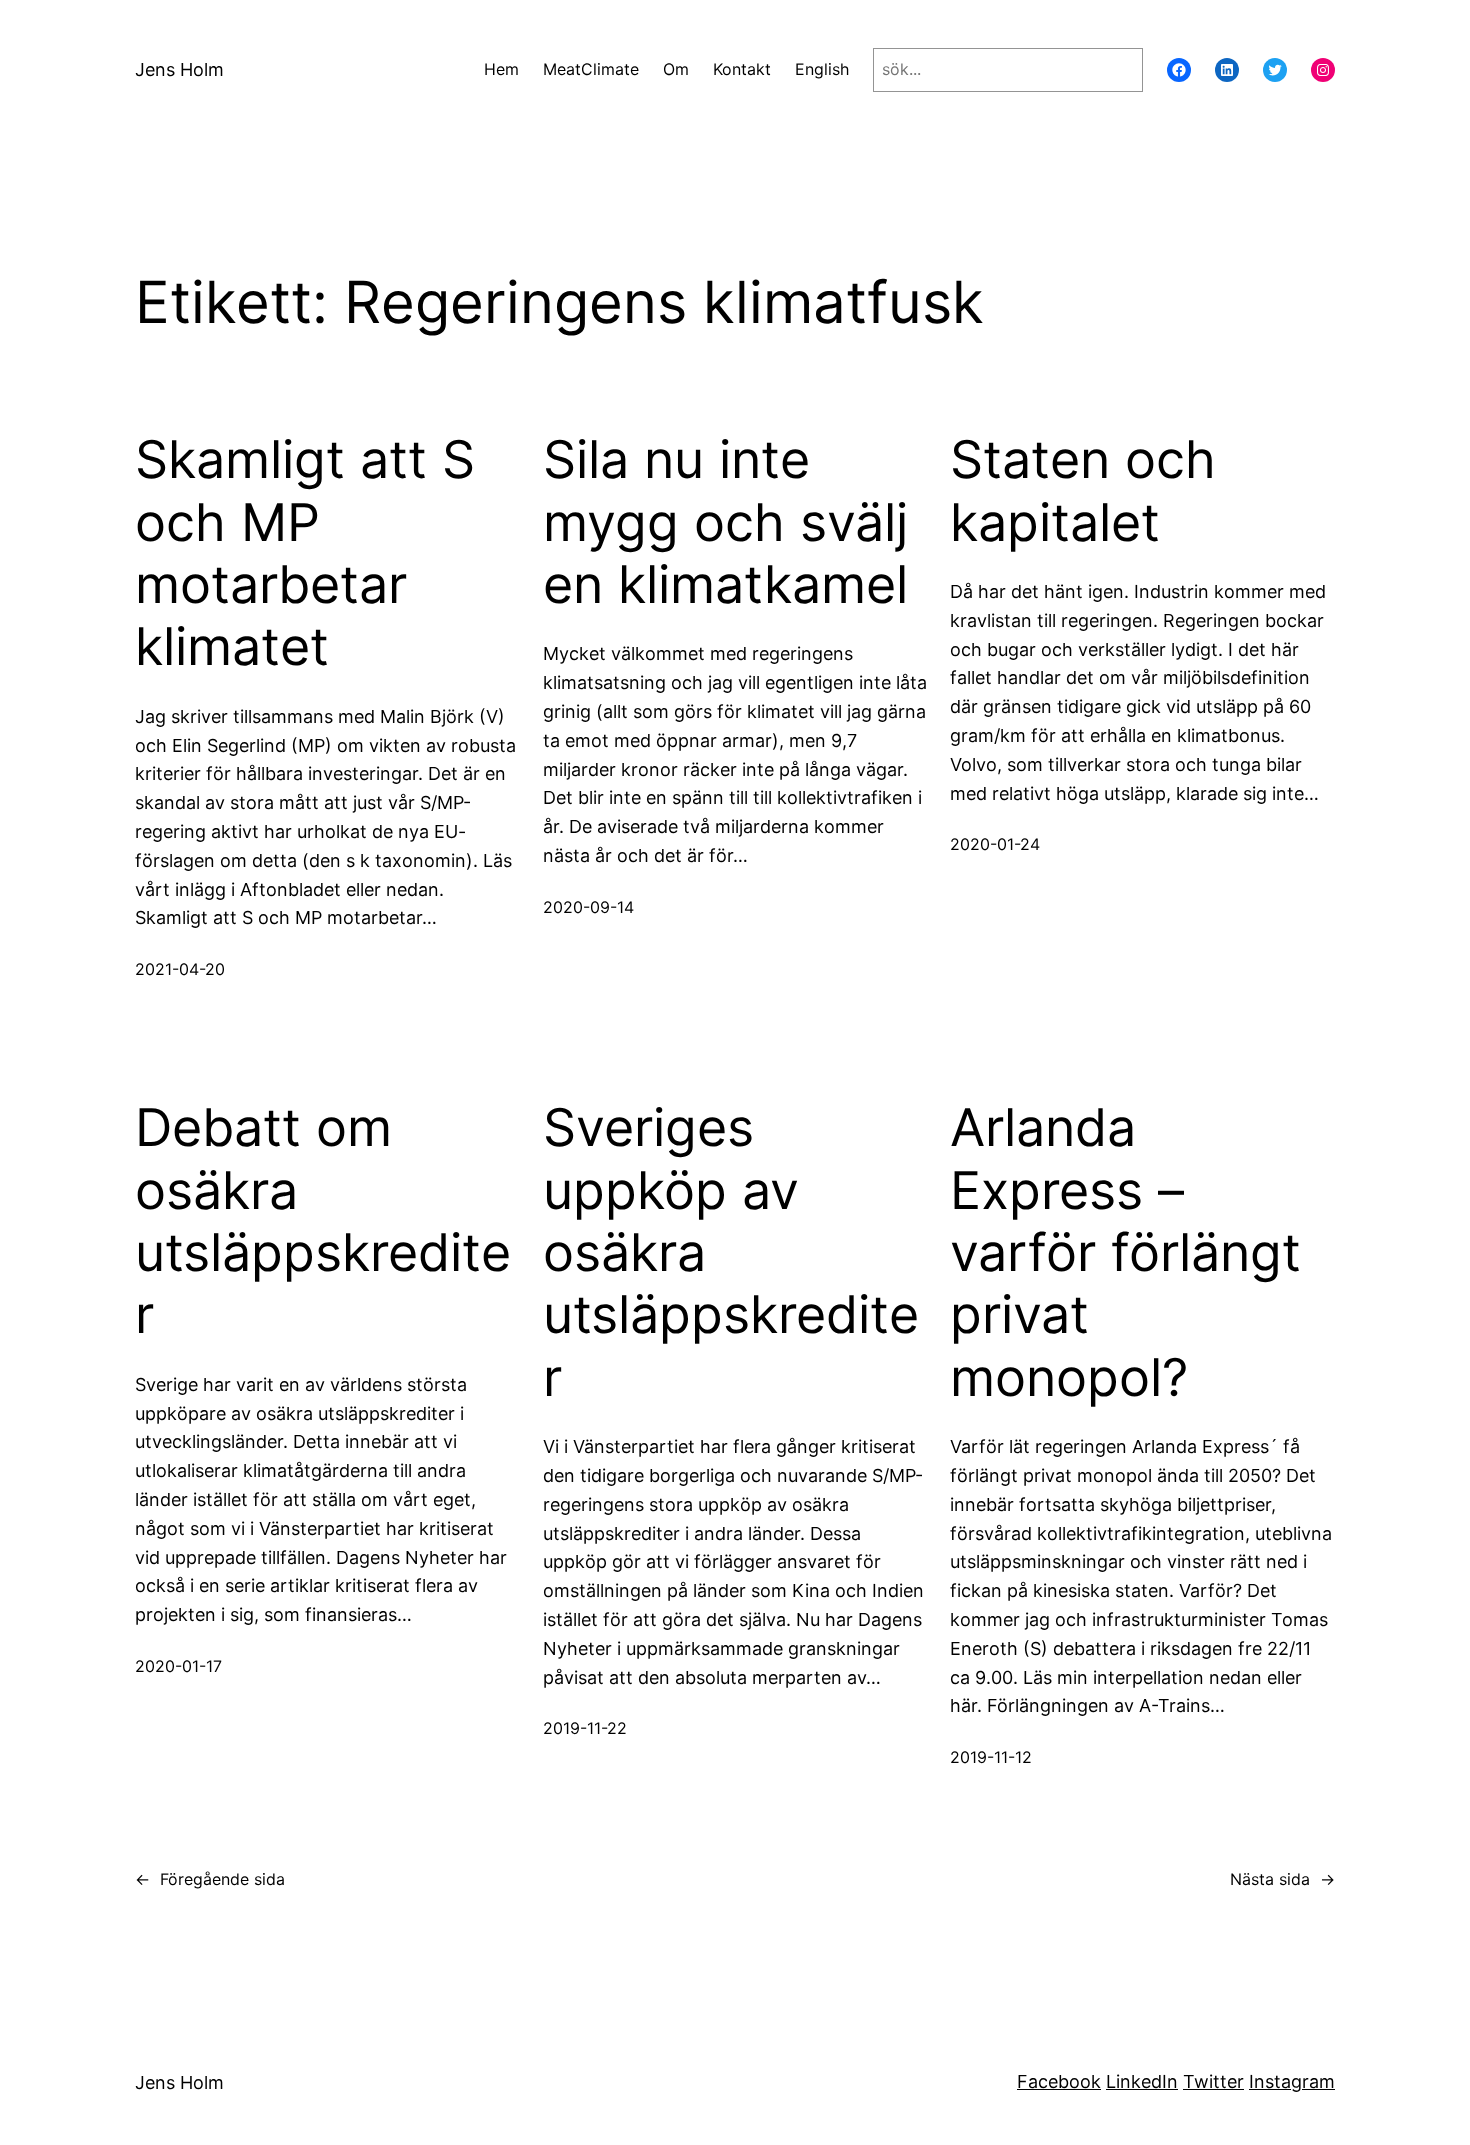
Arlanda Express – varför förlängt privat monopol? (1125, 1253)
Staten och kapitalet (1083, 491)
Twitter (1213, 2081)
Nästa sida (1282, 1879)
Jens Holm (179, 69)
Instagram (1292, 2081)
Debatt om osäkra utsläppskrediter (323, 1221)
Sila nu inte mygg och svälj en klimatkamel (725, 522)
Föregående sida (210, 1879)
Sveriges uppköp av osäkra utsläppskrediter (731, 1253)
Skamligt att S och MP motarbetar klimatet (305, 553)
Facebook (1059, 2081)
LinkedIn (1142, 2081)
